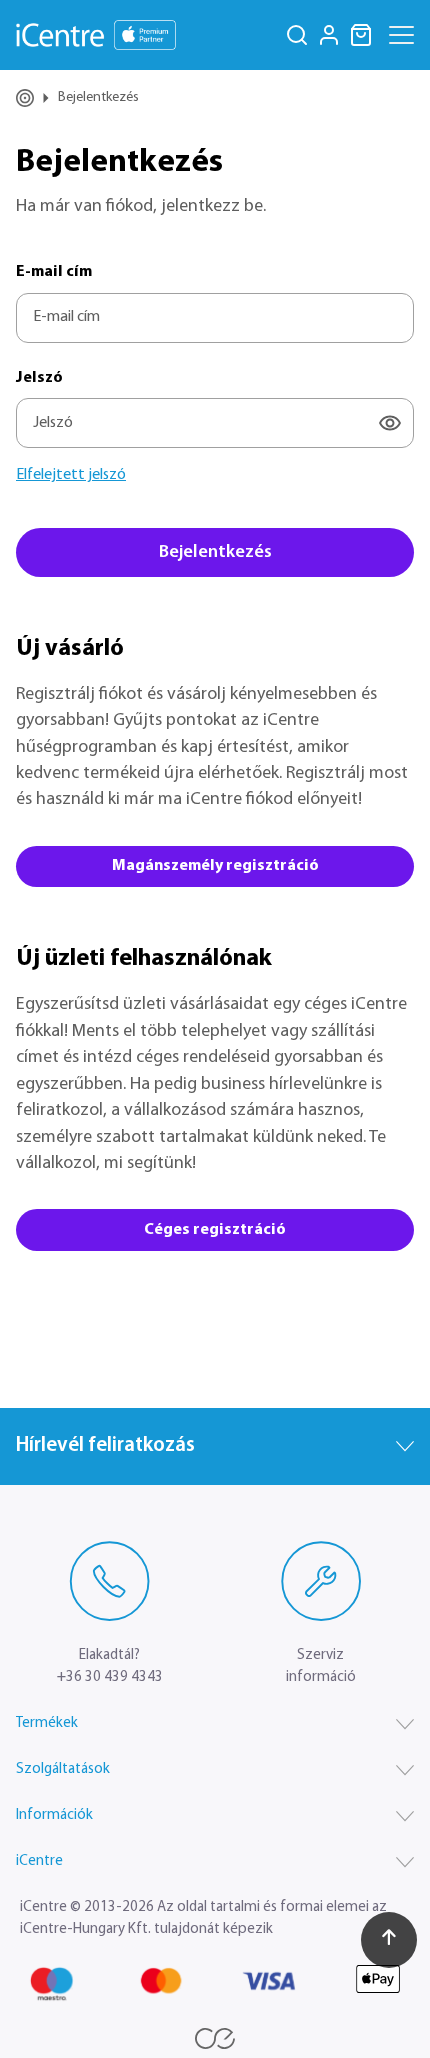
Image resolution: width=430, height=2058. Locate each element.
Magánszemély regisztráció (215, 866)
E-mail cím (54, 272)
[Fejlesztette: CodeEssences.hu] (215, 2039)
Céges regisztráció (215, 1230)
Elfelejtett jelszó (71, 475)
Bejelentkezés (215, 553)
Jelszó (39, 378)
